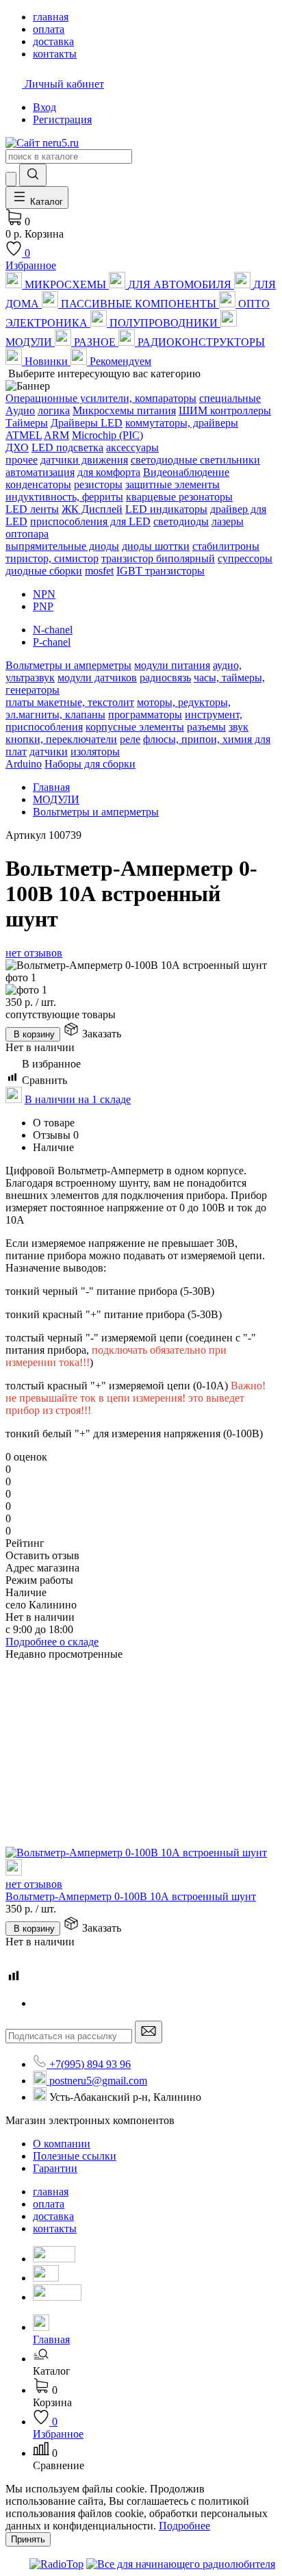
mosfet (99, 571)
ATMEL (24, 435)
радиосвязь (165, 678)
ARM (56, 435)
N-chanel (53, 630)
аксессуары (132, 447)
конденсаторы (38, 484)
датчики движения (84, 460)
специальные (230, 398)
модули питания (172, 665)
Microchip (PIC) (107, 435)
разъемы (206, 727)
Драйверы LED (87, 423)
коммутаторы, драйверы (182, 423)
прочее (22, 460)
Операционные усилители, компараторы (101, 398)
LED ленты (32, 509)
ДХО (17, 447)
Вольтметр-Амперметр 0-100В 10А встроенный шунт (131, 1896)
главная (51, 2192)
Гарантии (55, 2168)
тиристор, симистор (52, 558)
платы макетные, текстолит (70, 702)
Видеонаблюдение (186, 472)
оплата (49, 2204)
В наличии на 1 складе (78, 1099)
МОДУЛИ (56, 799)
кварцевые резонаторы (179, 497)
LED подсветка (67, 447)
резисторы (98, 484)
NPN (44, 594)
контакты (55, 2228)
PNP (43, 606)
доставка (53, 2216)
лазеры (228, 521)
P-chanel (52, 642)
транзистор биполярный (158, 558)
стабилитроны (226, 546)
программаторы (145, 715)
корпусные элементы (135, 727)
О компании (62, 2144)
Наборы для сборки (90, 764)
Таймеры (27, 423)
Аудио (20, 411)
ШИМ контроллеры (225, 411)
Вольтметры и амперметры (68, 665)
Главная (51, 787)
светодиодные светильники (195, 460)
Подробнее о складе (52, 1642)
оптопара (27, 534)
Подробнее (184, 2526)
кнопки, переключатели (61, 739)
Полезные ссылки (75, 2156)
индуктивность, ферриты (64, 497)
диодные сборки (44, 571)
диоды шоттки (156, 546)
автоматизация (40, 472)
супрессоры (245, 558)
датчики (49, 752)
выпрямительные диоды (62, 546)
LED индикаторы (166, 509)
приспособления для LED (90, 521)
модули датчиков (97, 678)
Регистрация (62, 119)
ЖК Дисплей (92, 509)
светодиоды (181, 521)
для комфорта (109, 472)
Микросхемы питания (124, 411)
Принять (28, 2539)
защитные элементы (172, 484)
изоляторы (95, 752)
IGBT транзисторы (161, 571)
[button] (155, 2365)
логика (54, 411)
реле (130, 739)
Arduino (24, 764)
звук (239, 727)
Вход (44, 107)
